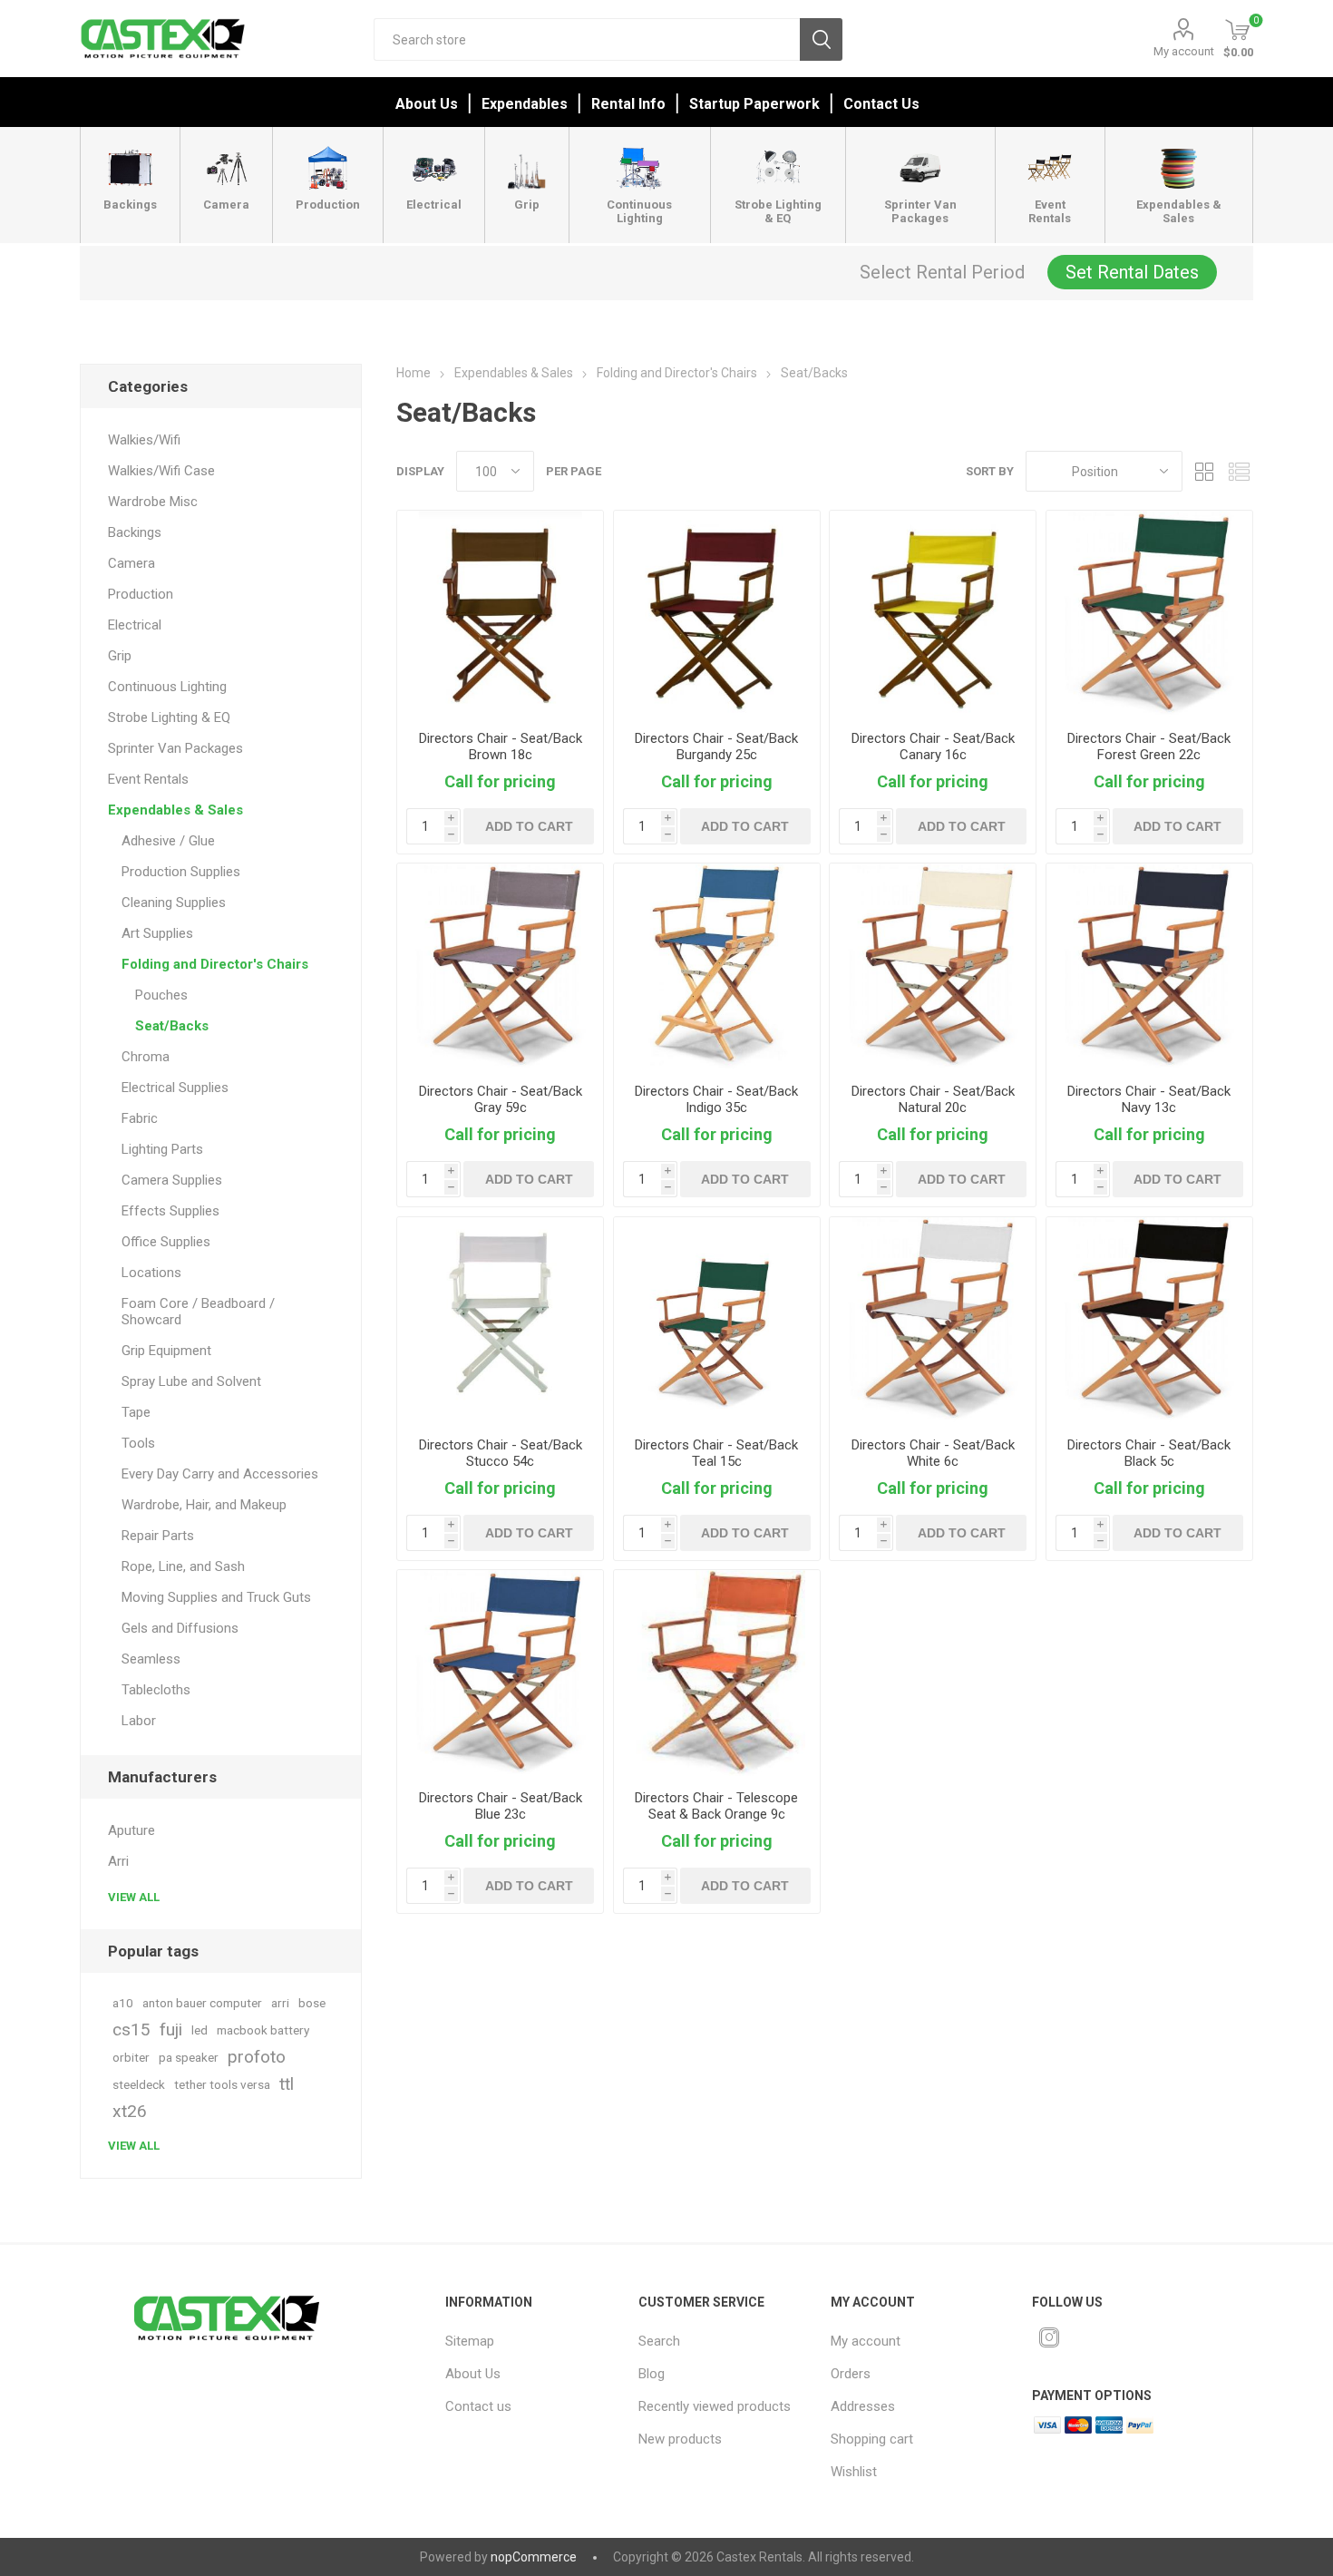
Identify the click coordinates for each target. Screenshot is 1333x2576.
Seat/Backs (172, 1026)
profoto (257, 2057)
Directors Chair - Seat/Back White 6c (933, 1453)
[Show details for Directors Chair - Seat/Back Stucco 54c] (500, 1320)
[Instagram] (1049, 2337)
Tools (138, 1443)
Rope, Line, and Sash (183, 1566)
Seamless (151, 1659)
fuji (171, 2030)
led (199, 2030)
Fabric (140, 1118)
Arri (118, 1861)
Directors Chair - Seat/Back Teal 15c (716, 1453)
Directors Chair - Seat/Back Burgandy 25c (716, 746)
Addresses (863, 2406)
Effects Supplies (170, 1211)
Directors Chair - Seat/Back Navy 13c (1149, 1099)
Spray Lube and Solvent (191, 1381)
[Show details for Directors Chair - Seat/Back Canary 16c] (933, 614)
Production (141, 594)
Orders (851, 2374)
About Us (427, 104)
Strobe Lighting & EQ (169, 717)
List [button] (1240, 471)
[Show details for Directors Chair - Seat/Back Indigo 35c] (717, 966)
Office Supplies (166, 1242)
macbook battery (263, 2030)
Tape (136, 1412)
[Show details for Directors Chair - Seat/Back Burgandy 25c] (717, 614)
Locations (151, 1273)
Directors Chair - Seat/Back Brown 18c (501, 746)
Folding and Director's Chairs (215, 964)
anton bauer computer (202, 2003)
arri (280, 2003)
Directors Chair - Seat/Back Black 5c (1149, 1453)
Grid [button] (1205, 471)
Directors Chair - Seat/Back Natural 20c (933, 1099)
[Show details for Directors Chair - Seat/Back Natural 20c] (933, 966)
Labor (139, 1721)
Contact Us (881, 104)
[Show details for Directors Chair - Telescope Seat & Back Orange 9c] (717, 1673)
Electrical (135, 625)
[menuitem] (529, 2341)
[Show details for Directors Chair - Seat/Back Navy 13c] (1149, 966)
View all (134, 1897)
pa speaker (189, 2057)
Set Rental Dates (1132, 272)
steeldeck (139, 2084)
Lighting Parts (162, 1149)
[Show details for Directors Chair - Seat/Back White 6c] (933, 1320)
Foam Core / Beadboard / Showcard (198, 1312)
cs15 (131, 2030)
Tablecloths (156, 1690)
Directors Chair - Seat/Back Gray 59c (501, 1099)
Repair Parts (158, 1536)
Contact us (478, 2406)
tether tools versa (222, 2084)
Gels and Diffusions (180, 1628)
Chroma (146, 1057)
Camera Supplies (172, 1180)
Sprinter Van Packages (175, 748)
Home (414, 373)
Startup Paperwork (754, 104)
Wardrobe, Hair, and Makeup (204, 1505)
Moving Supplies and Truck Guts (216, 1597)
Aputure (131, 1830)
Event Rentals (148, 779)
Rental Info (628, 104)
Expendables (525, 104)
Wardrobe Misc (153, 502)
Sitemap (470, 2341)
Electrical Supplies (175, 1088)
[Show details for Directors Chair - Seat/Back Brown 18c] (500, 614)
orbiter (131, 2057)
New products (680, 2439)
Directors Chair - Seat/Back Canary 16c (933, 746)
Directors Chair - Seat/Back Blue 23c (501, 1806)
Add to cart (529, 826)
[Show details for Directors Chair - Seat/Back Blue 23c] (500, 1673)
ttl (287, 2084)
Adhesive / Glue (168, 841)
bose (312, 2003)
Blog (652, 2374)
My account (1184, 51)
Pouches (161, 995)
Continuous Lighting (167, 687)
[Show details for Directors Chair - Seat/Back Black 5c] (1149, 1320)
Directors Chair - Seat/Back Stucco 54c (501, 1453)
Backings (135, 532)
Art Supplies (157, 933)
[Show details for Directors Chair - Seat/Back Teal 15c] (717, 1320)
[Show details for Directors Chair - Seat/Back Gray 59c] (500, 966)
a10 (123, 2003)
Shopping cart (872, 2439)
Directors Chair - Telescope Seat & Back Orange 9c (716, 1806)
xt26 (130, 2111)
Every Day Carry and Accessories (220, 1474)
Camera (131, 563)
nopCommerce (534, 2557)
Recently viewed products (715, 2406)
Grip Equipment (166, 1351)
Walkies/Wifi (144, 440)
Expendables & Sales (175, 810)
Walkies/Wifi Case (161, 471)
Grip (120, 656)
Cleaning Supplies (174, 903)
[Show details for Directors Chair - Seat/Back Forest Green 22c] (1149, 614)
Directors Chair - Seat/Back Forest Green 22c (1149, 746)
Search (821, 39)
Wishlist (854, 2472)
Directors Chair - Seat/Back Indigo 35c (716, 1099)
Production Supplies (181, 872)
